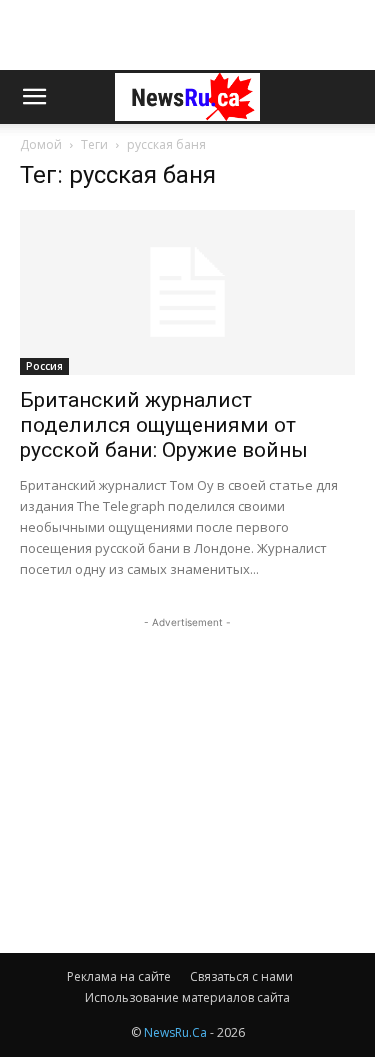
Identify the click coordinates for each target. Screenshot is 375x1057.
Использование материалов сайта (187, 997)
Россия (44, 366)
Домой (41, 144)
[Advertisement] (188, 35)
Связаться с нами (241, 976)
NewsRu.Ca (175, 1032)
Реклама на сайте (119, 976)
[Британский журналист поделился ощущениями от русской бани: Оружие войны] (187, 292)
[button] (34, 97)
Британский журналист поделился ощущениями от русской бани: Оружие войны (164, 425)
